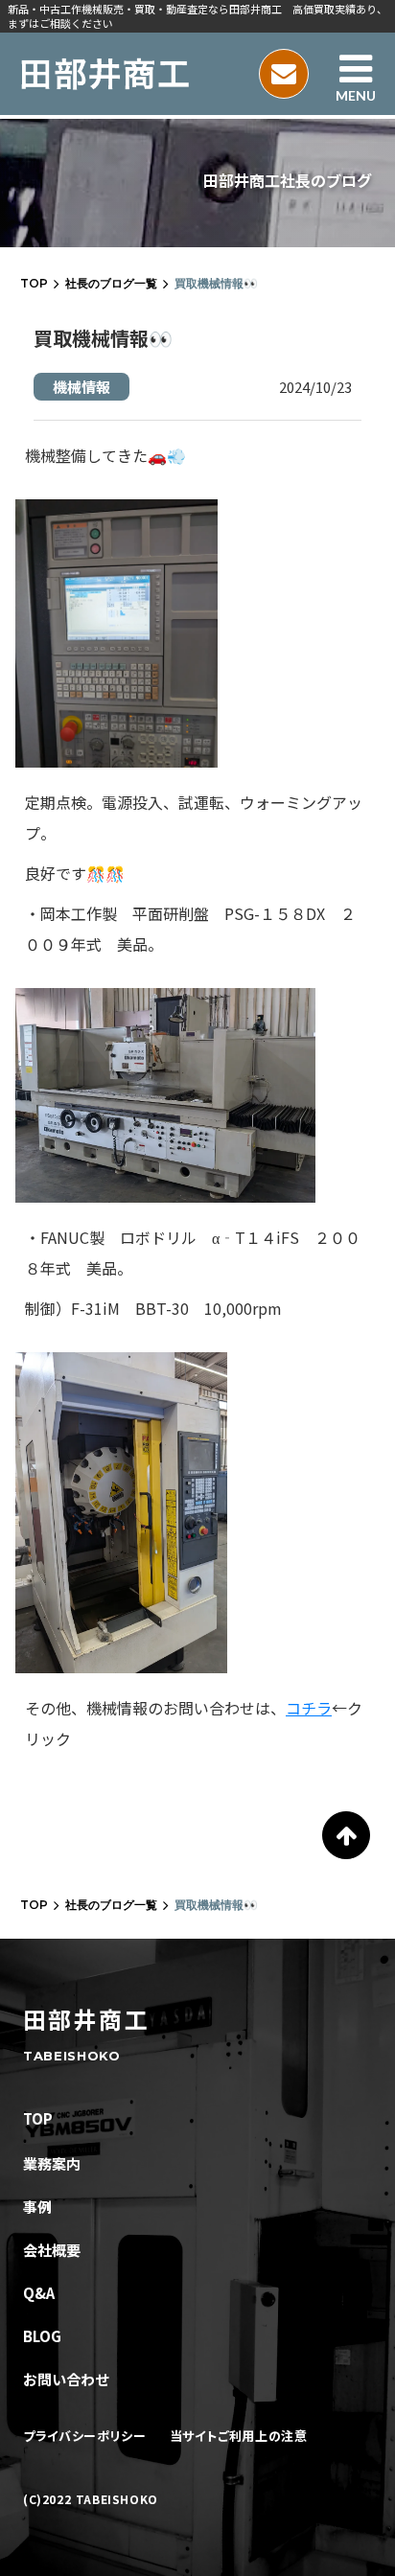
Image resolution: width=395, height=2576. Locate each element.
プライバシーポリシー (85, 2436)
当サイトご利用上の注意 (239, 2436)
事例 (37, 2207)
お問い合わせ (66, 2379)
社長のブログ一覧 (111, 283)
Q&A (39, 2293)
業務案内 (52, 2163)
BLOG (42, 2336)
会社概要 (52, 2250)
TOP (34, 283)
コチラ (309, 1708)
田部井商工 (86, 2019)
